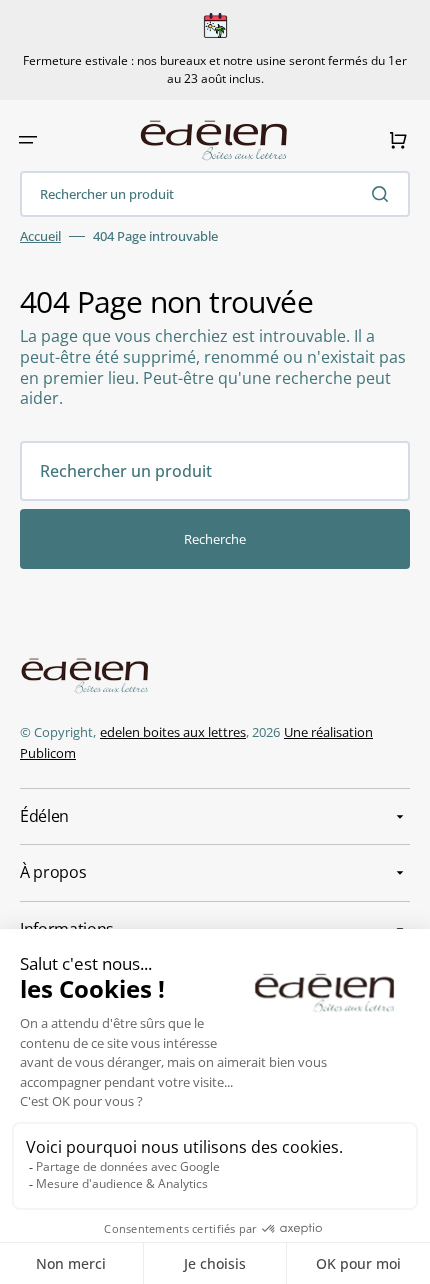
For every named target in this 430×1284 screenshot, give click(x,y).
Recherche (215, 539)
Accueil (40, 236)
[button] (28, 140)
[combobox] (215, 194)
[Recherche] (384, 194)
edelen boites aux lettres (173, 732)
